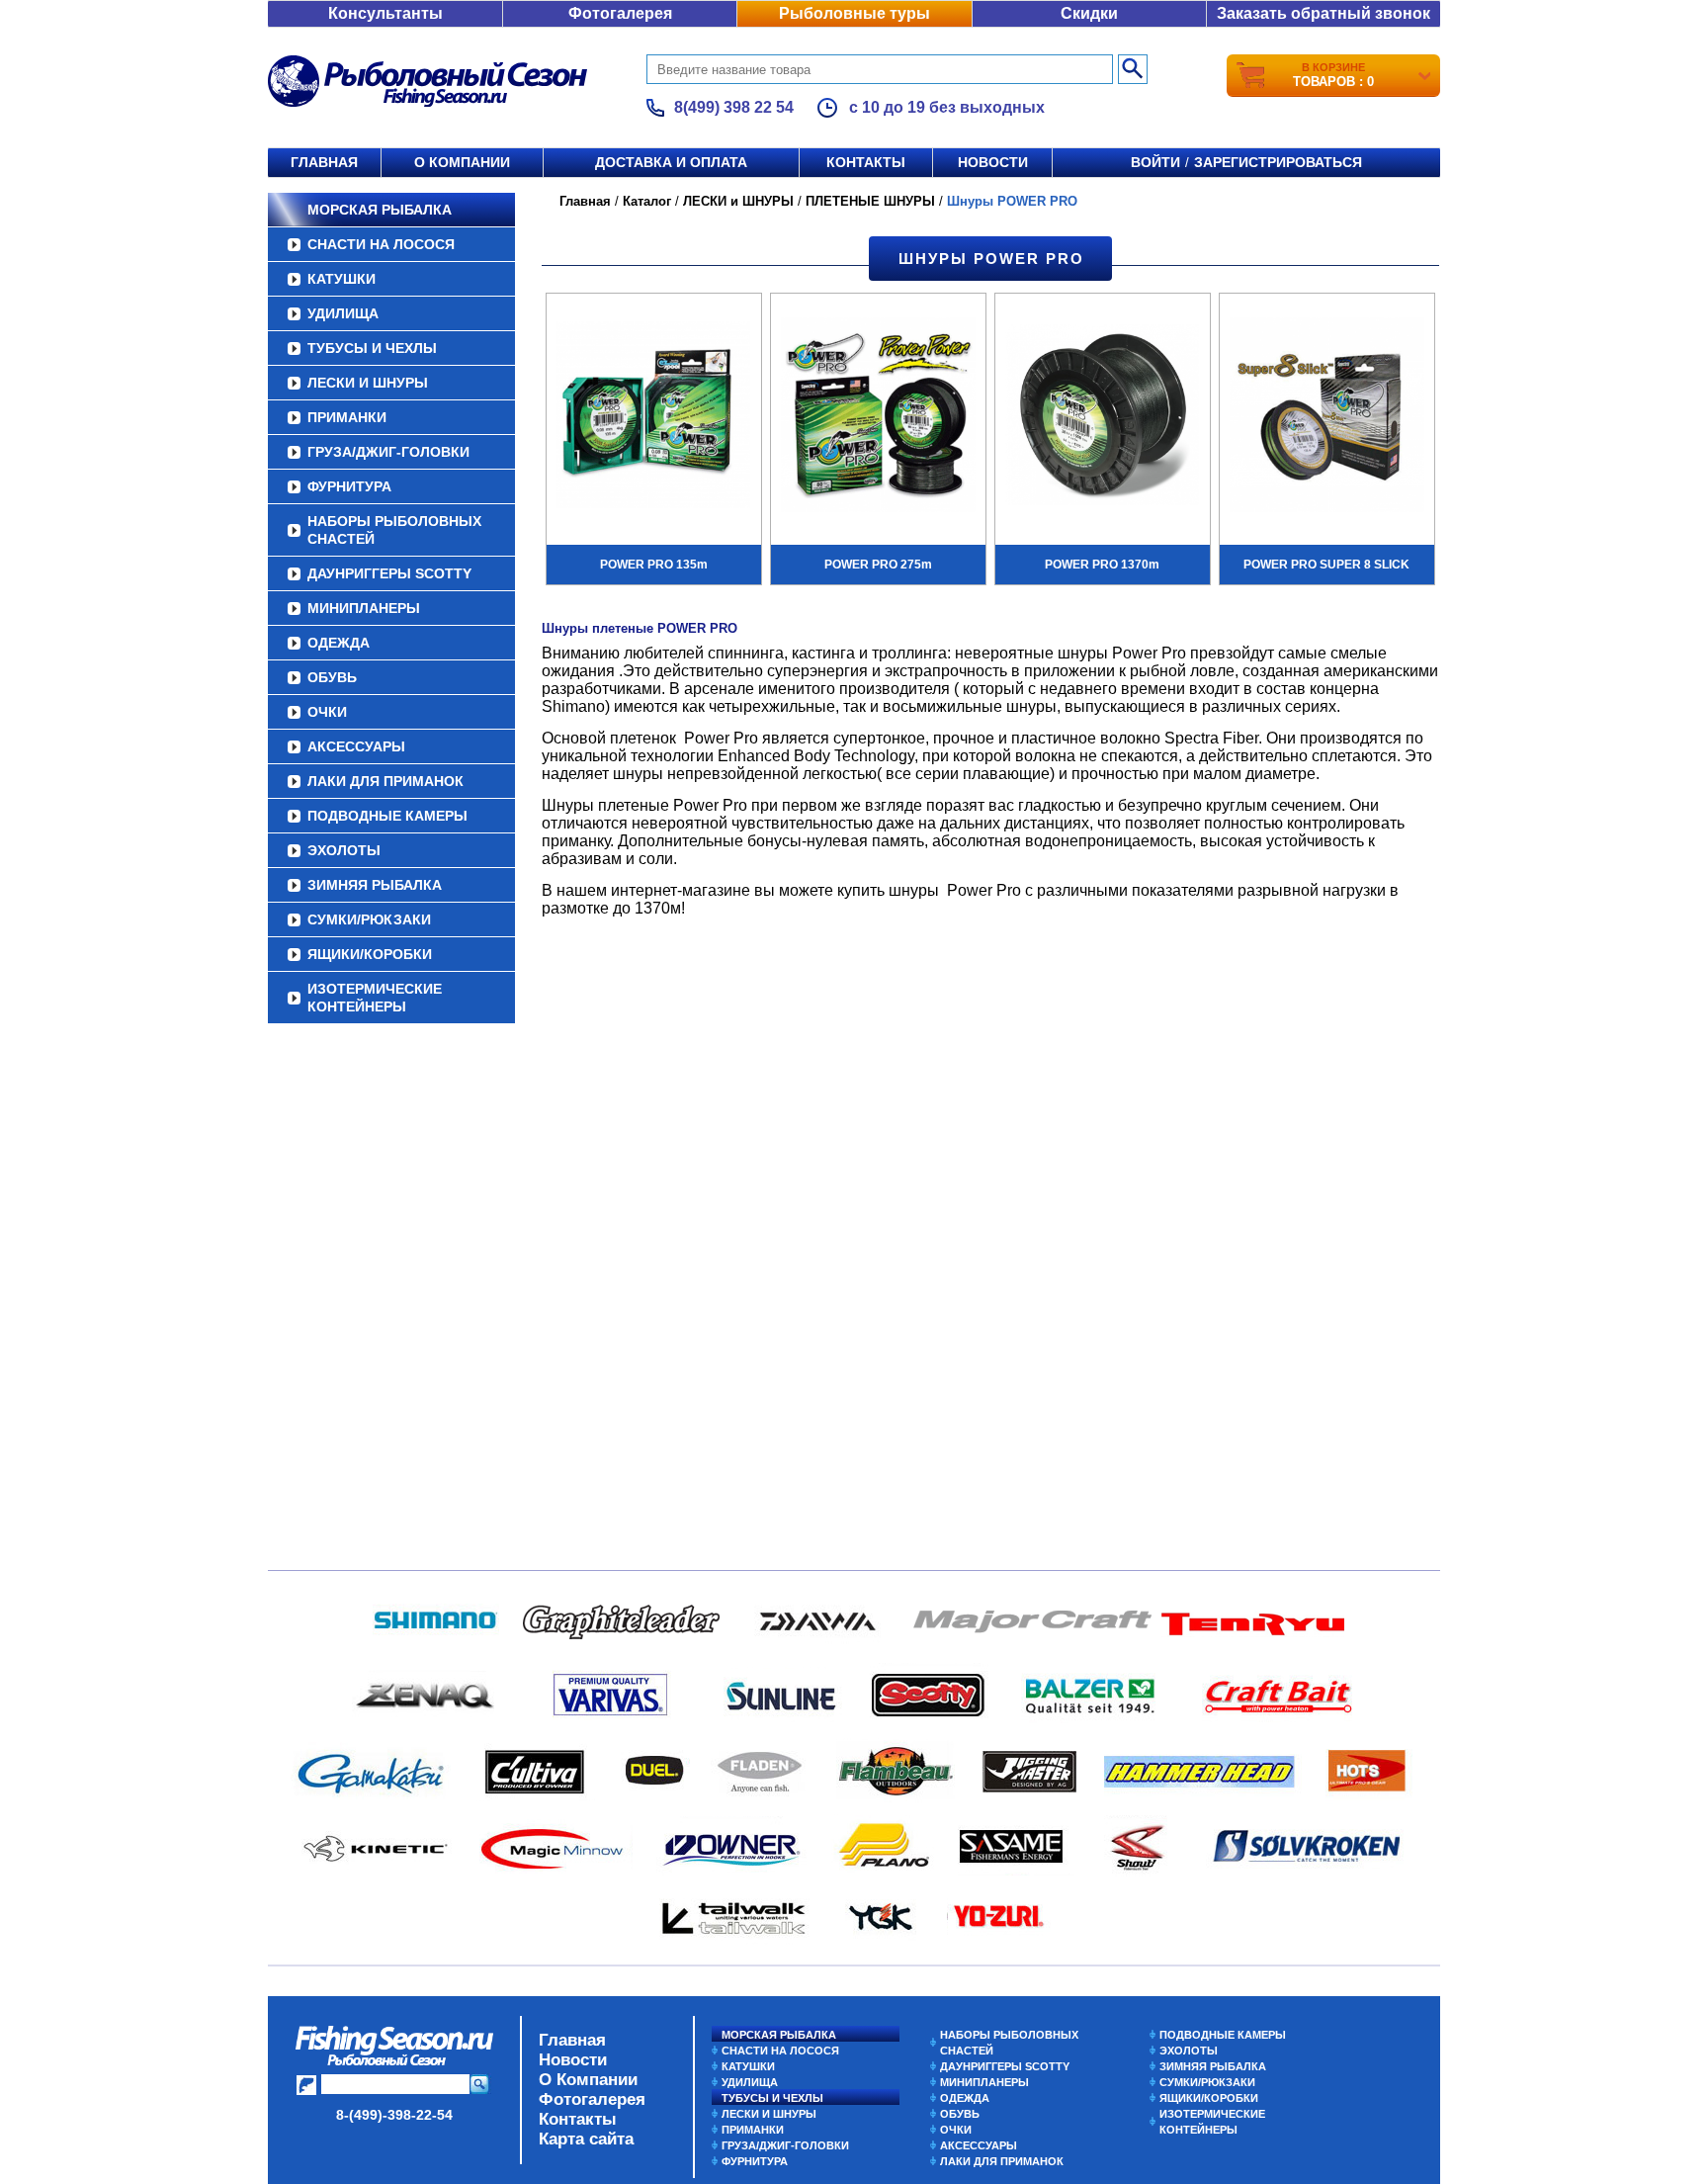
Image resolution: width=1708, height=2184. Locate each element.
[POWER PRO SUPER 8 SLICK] (1327, 417)
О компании (462, 162)
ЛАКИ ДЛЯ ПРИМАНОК (385, 781)
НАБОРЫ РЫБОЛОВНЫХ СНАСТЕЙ (394, 530)
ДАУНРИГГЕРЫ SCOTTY (389, 573)
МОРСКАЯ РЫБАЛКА (380, 210)
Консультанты (385, 13)
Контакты (866, 162)
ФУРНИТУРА (349, 486)
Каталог (647, 201)
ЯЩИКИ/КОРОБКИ (370, 954)
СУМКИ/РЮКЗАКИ (369, 919)
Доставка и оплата (671, 162)
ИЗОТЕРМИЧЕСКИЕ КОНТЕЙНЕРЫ (375, 998)
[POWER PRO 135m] (654, 417)
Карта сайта (586, 2139)
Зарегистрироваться (1278, 162)
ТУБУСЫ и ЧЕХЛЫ (372, 348)
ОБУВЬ (332, 677)
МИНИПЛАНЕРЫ (364, 608)
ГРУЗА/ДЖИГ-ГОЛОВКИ (388, 452)
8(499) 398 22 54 (734, 107)
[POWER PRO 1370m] (1103, 417)
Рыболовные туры (854, 13)
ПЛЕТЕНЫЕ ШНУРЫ (870, 201)
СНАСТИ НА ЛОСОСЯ (381, 244)
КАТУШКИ (342, 279)
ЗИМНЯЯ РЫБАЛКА (375, 885)
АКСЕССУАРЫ (356, 746)
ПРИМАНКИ (347, 417)
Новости (993, 162)
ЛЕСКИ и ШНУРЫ (368, 383)
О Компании (588, 2080)
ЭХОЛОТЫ (344, 850)
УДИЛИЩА (343, 313)
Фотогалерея (620, 13)
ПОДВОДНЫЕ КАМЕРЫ (387, 816)
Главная (324, 162)
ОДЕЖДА (339, 643)
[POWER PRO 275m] (878, 417)
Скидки (1089, 13)
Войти (1155, 162)
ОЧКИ (327, 712)
